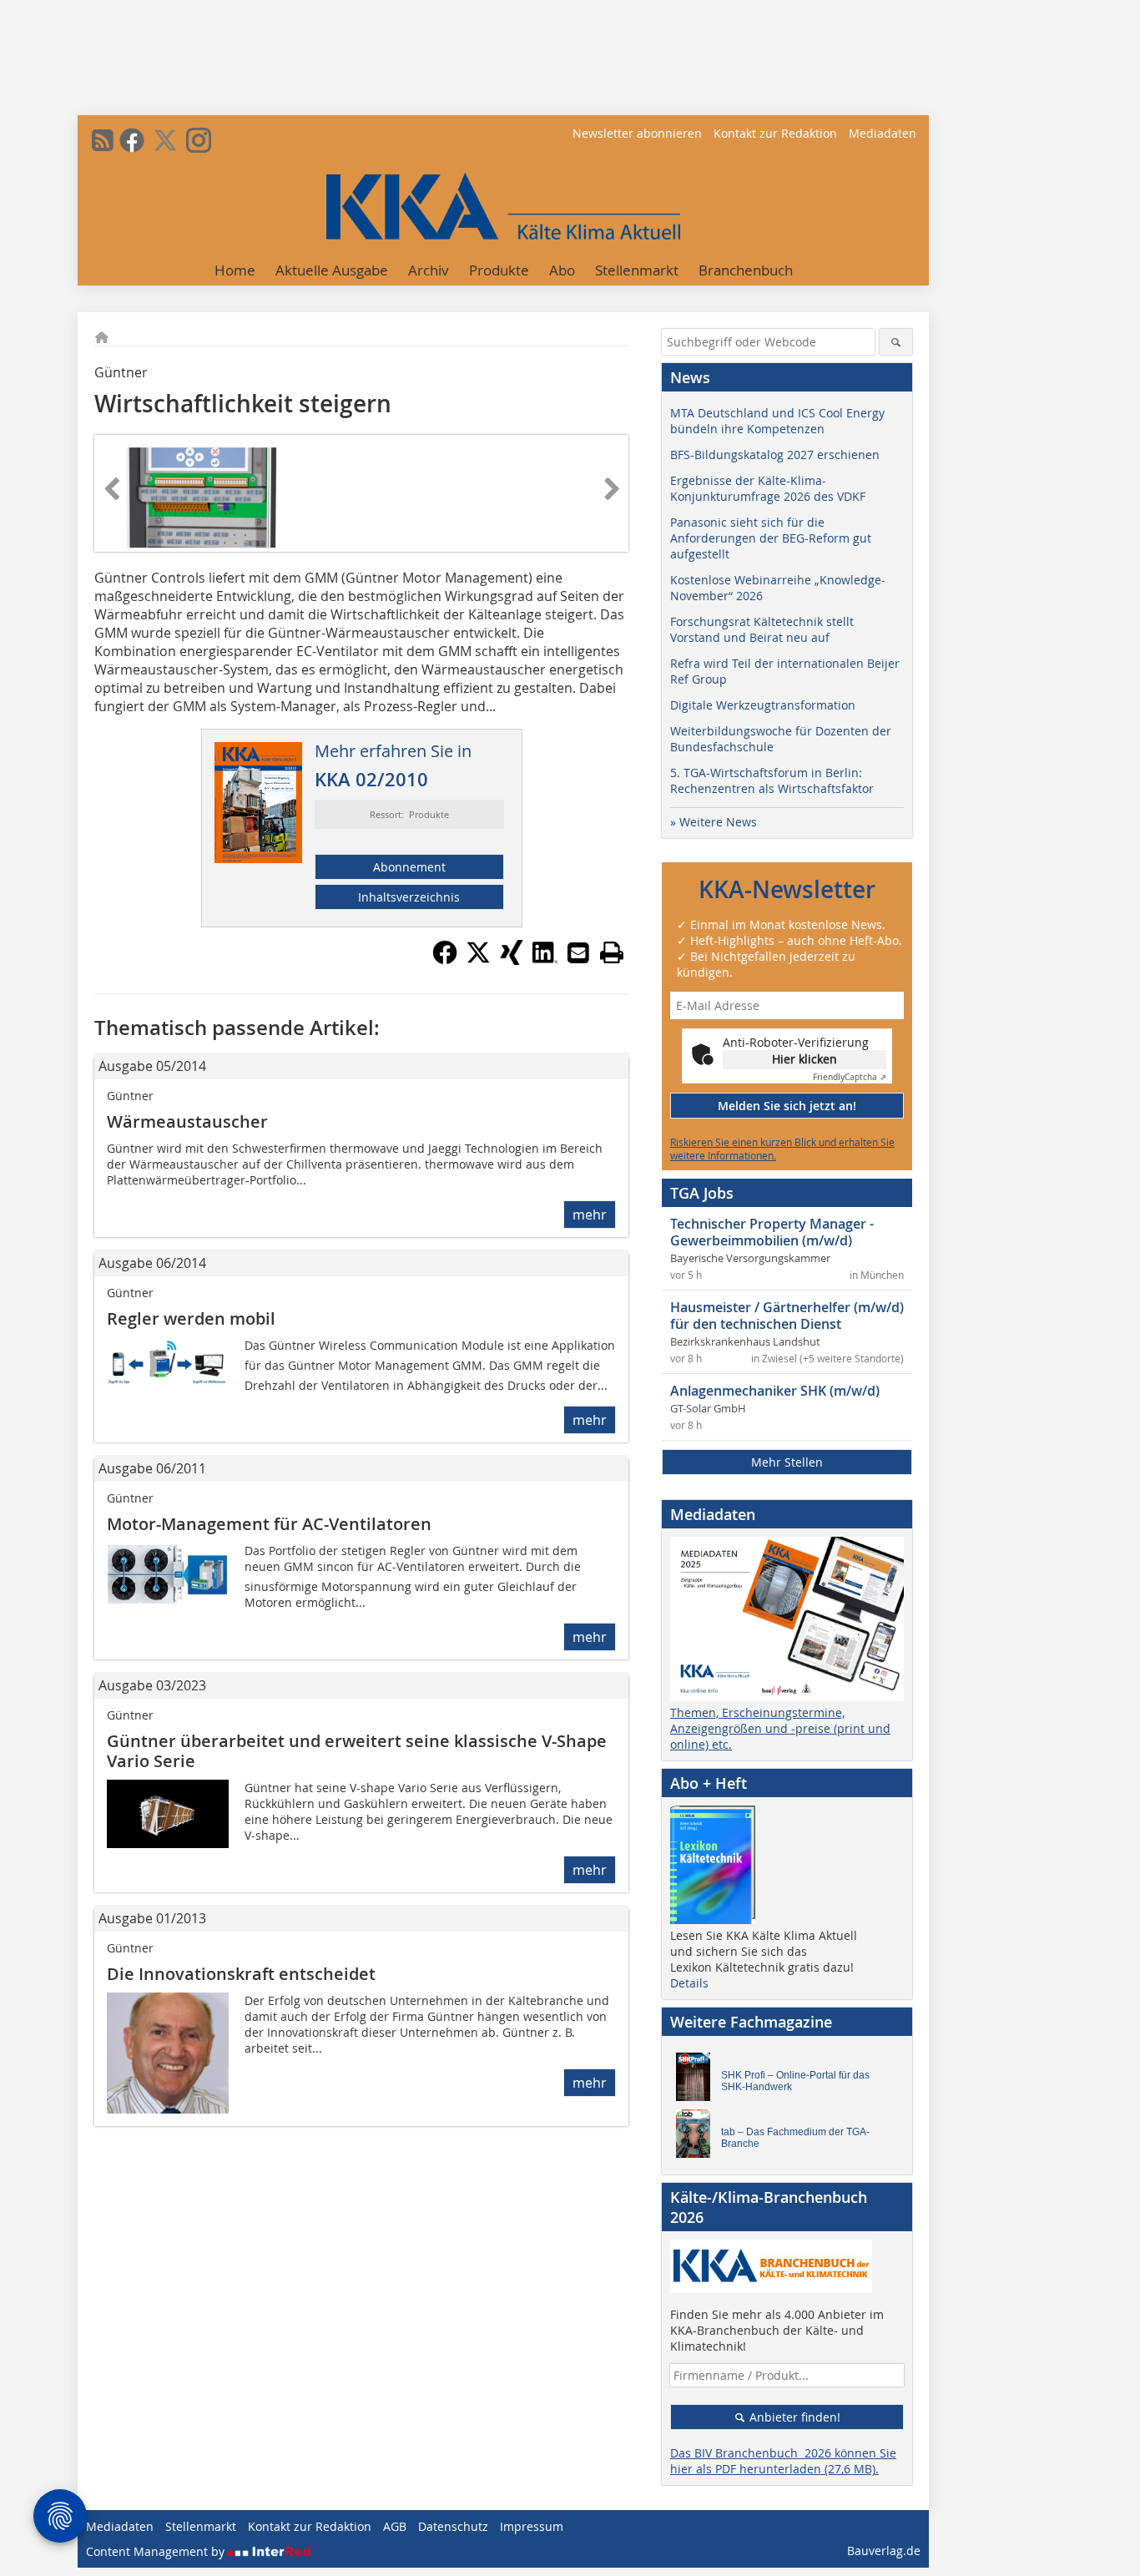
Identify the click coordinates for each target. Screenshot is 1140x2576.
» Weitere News (714, 822)
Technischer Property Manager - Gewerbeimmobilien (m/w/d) (772, 1232)
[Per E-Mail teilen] (578, 952)
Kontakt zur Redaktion (775, 133)
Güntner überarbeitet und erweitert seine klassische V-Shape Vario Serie (357, 1751)
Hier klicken (805, 1059)
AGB (395, 2526)
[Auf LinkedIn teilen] (545, 960)
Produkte (499, 270)
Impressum (532, 2526)
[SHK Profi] (698, 2081)
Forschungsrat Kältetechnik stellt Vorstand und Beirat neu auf (762, 629)
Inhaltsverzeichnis (409, 897)
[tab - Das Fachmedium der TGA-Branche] (698, 2138)
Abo (562, 270)
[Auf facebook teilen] (445, 960)
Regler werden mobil (191, 1318)
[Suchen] (896, 342)
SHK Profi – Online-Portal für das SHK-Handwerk (795, 2081)
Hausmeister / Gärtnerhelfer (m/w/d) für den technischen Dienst (787, 1316)
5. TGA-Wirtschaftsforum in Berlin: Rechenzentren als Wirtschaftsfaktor (772, 780)
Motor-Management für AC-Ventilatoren (269, 1524)
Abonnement (409, 867)
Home (235, 270)
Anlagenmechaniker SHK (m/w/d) (775, 1391)
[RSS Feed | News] (103, 140)
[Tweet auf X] (478, 960)
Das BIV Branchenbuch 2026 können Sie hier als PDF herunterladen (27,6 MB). (783, 2461)
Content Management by (157, 2551)
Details (689, 1983)
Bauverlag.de (884, 2551)
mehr (590, 1215)
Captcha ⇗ (850, 1077)
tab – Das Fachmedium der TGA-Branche (795, 2138)
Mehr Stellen (787, 1462)
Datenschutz (453, 2526)
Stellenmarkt (637, 270)
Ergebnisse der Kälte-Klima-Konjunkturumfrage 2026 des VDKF (768, 488)
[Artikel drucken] (612, 952)
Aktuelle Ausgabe (332, 270)
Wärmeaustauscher (187, 1121)
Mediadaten (883, 133)
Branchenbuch (746, 270)
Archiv (429, 270)
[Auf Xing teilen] (512, 960)
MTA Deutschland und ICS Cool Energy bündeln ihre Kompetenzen (777, 421)
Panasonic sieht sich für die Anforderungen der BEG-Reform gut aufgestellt (771, 538)
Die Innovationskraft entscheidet (241, 1974)
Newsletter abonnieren (637, 133)
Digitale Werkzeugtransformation (763, 705)
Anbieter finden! (793, 2417)
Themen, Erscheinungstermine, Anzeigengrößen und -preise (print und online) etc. (780, 1728)
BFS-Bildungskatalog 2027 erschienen (775, 455)
